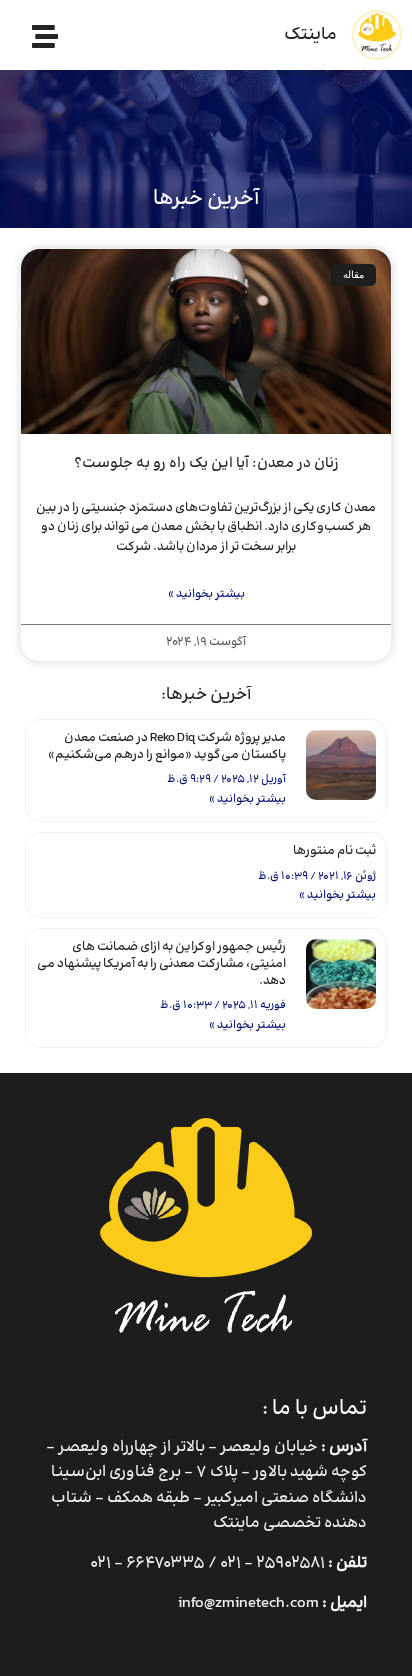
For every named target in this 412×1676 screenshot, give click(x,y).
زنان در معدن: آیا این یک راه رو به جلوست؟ (206, 463)
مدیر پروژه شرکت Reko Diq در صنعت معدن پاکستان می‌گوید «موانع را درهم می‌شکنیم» (167, 746)
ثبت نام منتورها (334, 851)
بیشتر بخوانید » (247, 799)
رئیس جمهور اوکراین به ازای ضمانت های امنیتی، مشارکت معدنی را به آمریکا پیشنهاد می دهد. (161, 964)
